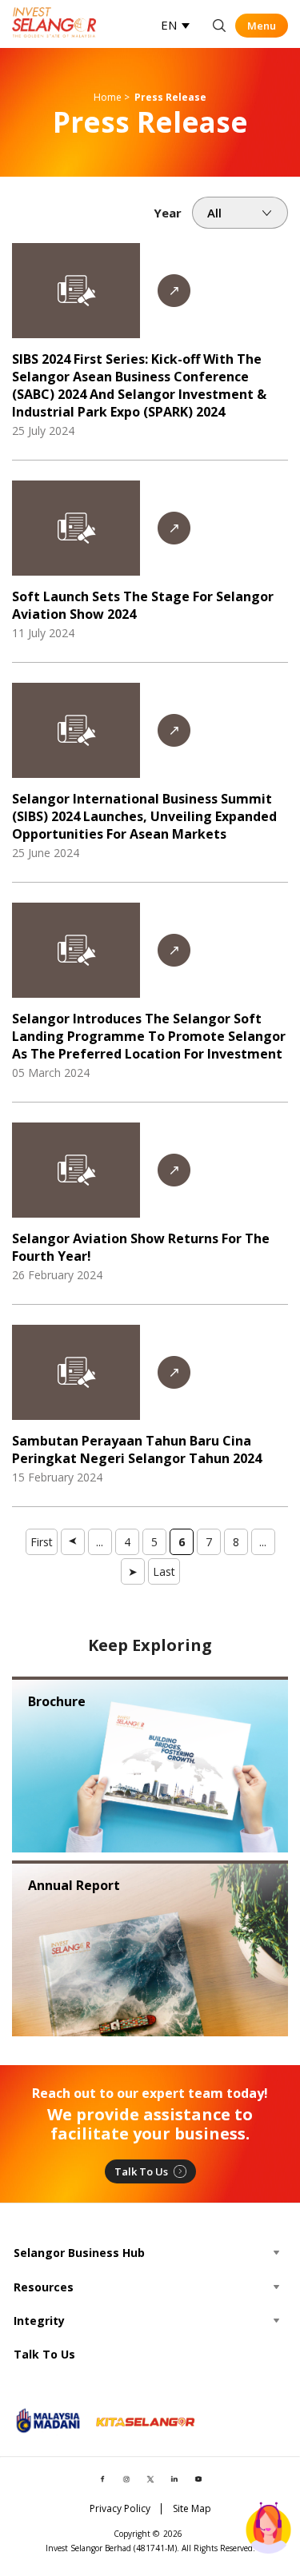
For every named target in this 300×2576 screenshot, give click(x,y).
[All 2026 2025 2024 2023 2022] (240, 213)
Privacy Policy (120, 2509)
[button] (175, 25)
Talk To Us (141, 2171)
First (42, 1542)
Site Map (192, 2509)
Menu (262, 26)
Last (164, 1571)
